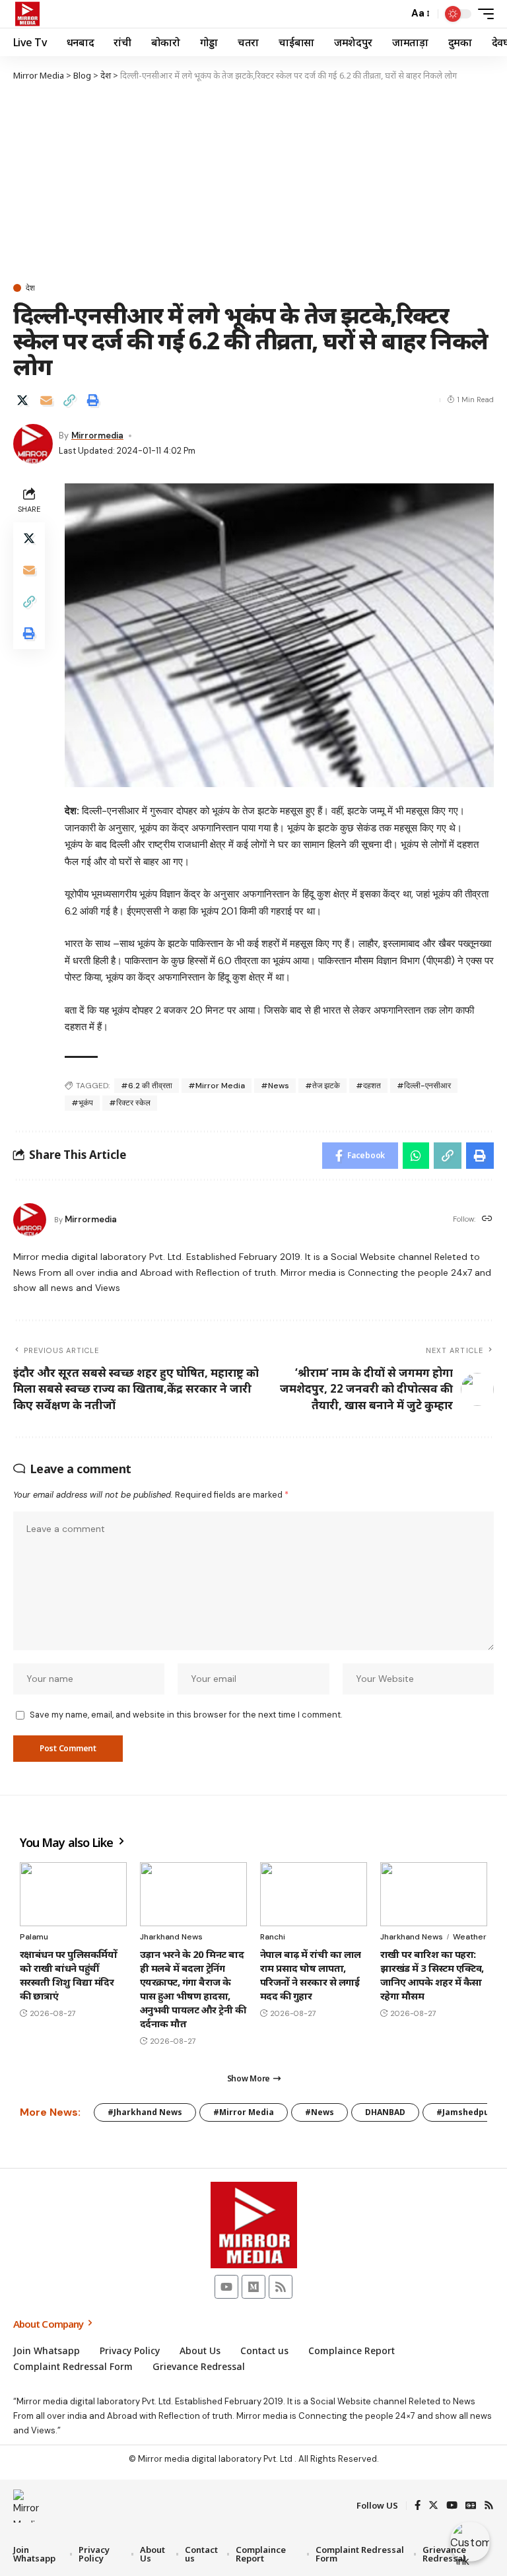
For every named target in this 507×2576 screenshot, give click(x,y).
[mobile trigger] (483, 14)
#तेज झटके (322, 1086)
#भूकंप (82, 1103)
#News (275, 1086)
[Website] (487, 1219)
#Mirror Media (217, 1086)
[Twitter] (433, 2506)
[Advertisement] (253, 182)
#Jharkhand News (145, 2112)
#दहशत (368, 1086)
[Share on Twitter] (22, 400)
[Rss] (281, 2287)
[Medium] (253, 2287)
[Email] (46, 400)
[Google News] (471, 2506)
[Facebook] (418, 2506)
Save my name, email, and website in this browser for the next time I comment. (186, 1715)
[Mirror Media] (27, 14)
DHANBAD (385, 2112)
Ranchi (273, 1937)
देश (30, 288)
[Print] (93, 400)
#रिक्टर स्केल (130, 1103)
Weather (470, 1937)
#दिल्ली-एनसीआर (424, 1086)
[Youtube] (226, 2287)
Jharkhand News (171, 1937)
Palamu (34, 1937)
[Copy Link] (69, 400)
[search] (395, 14)
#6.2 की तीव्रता (147, 1086)
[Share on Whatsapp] (416, 1156)
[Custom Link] (470, 2542)
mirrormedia (97, 435)
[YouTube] (452, 2506)
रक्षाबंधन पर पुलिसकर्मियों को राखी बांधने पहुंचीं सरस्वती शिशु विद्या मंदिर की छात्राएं (68, 1975)
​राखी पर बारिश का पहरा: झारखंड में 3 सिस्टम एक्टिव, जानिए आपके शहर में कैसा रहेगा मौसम (432, 1975)
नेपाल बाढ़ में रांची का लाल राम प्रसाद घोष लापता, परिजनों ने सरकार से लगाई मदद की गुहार (311, 1975)
